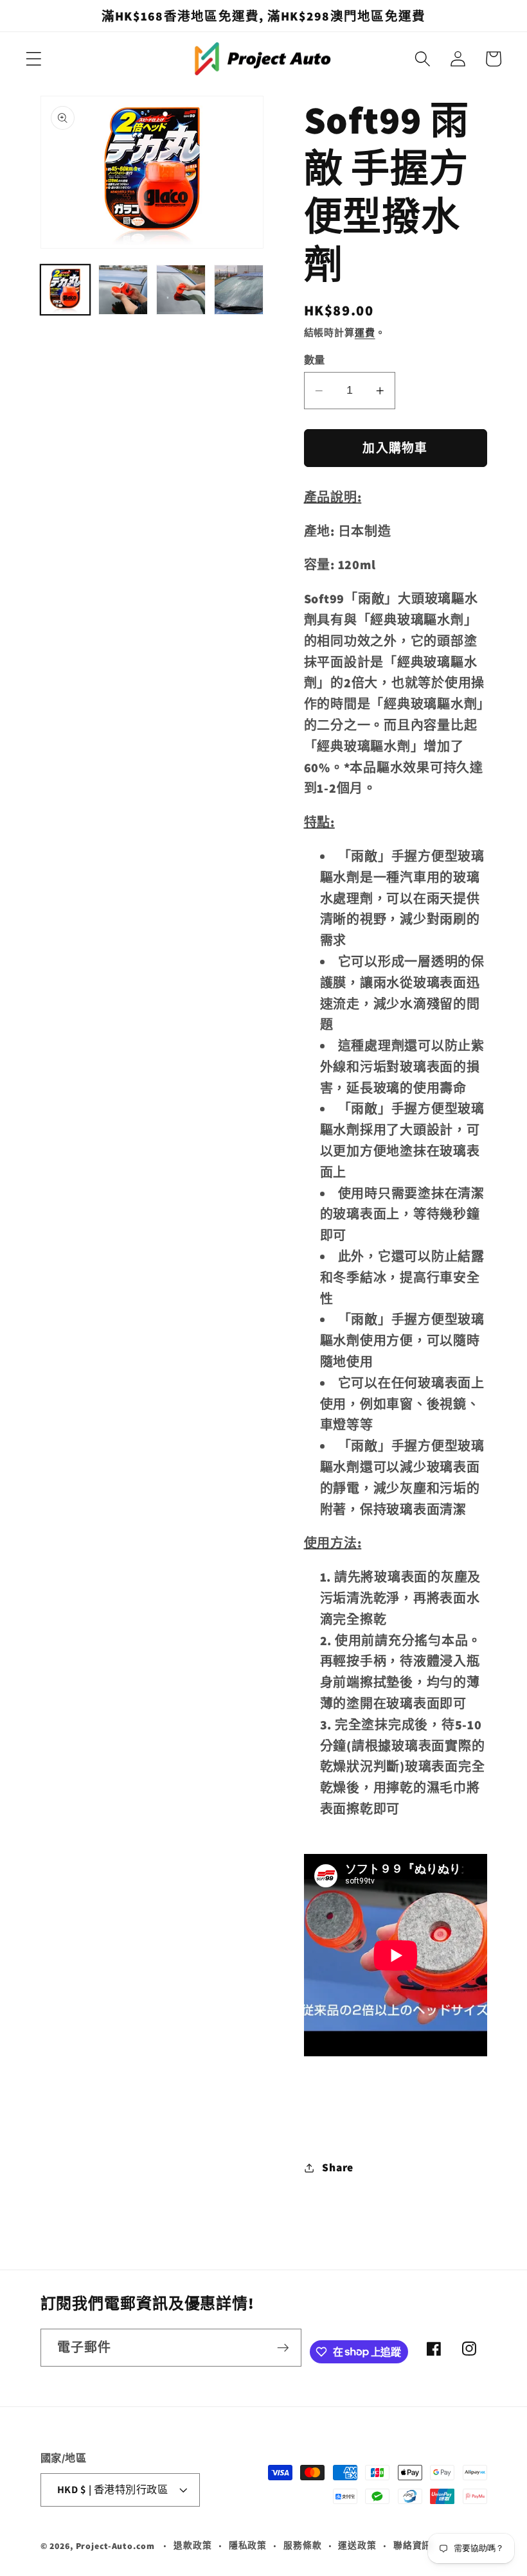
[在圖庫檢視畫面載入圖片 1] (66, 290)
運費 (365, 332)
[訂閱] (283, 2347)
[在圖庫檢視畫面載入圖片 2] (123, 290)
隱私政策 (248, 2545)
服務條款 (303, 2545)
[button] (34, 59)
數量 (315, 360)
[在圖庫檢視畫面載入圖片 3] (181, 290)
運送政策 (357, 2545)
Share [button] (338, 2167)
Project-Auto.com (115, 2546)
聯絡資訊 (413, 2545)
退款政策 (193, 2545)
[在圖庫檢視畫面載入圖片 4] (239, 290)
